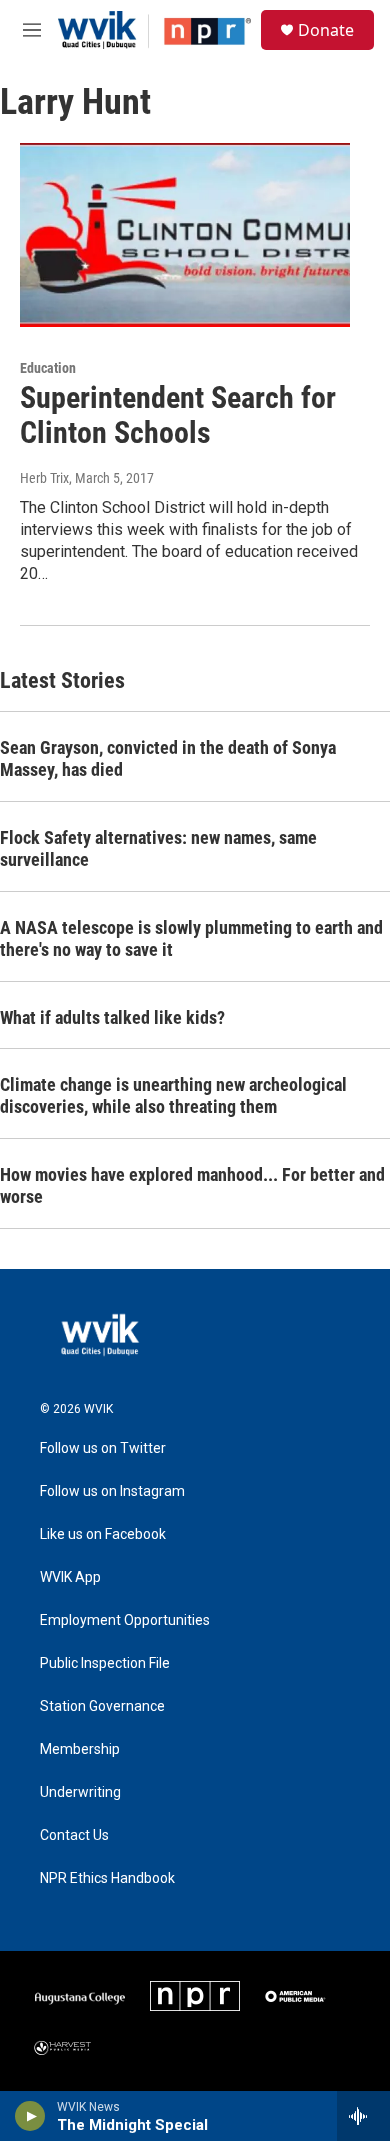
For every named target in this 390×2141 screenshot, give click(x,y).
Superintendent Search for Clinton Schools (178, 415)
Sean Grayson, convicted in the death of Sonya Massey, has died (168, 758)
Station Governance (102, 1706)
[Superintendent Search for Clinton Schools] (185, 235)
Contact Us (74, 1835)
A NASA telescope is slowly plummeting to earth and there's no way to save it (191, 938)
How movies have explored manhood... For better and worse (192, 1185)
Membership (80, 1749)
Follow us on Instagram (112, 1491)
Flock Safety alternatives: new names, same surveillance (158, 848)
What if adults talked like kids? (112, 1017)
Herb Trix (44, 478)
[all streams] (363, 2116)
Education (48, 368)
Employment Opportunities (125, 1620)
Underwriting (80, 1792)
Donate (326, 30)
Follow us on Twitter (103, 1448)
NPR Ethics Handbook (107, 1878)
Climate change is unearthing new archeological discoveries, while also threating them (173, 1095)
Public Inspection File (105, 1663)
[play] (30, 2116)
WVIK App (70, 1577)
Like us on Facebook (103, 1534)
